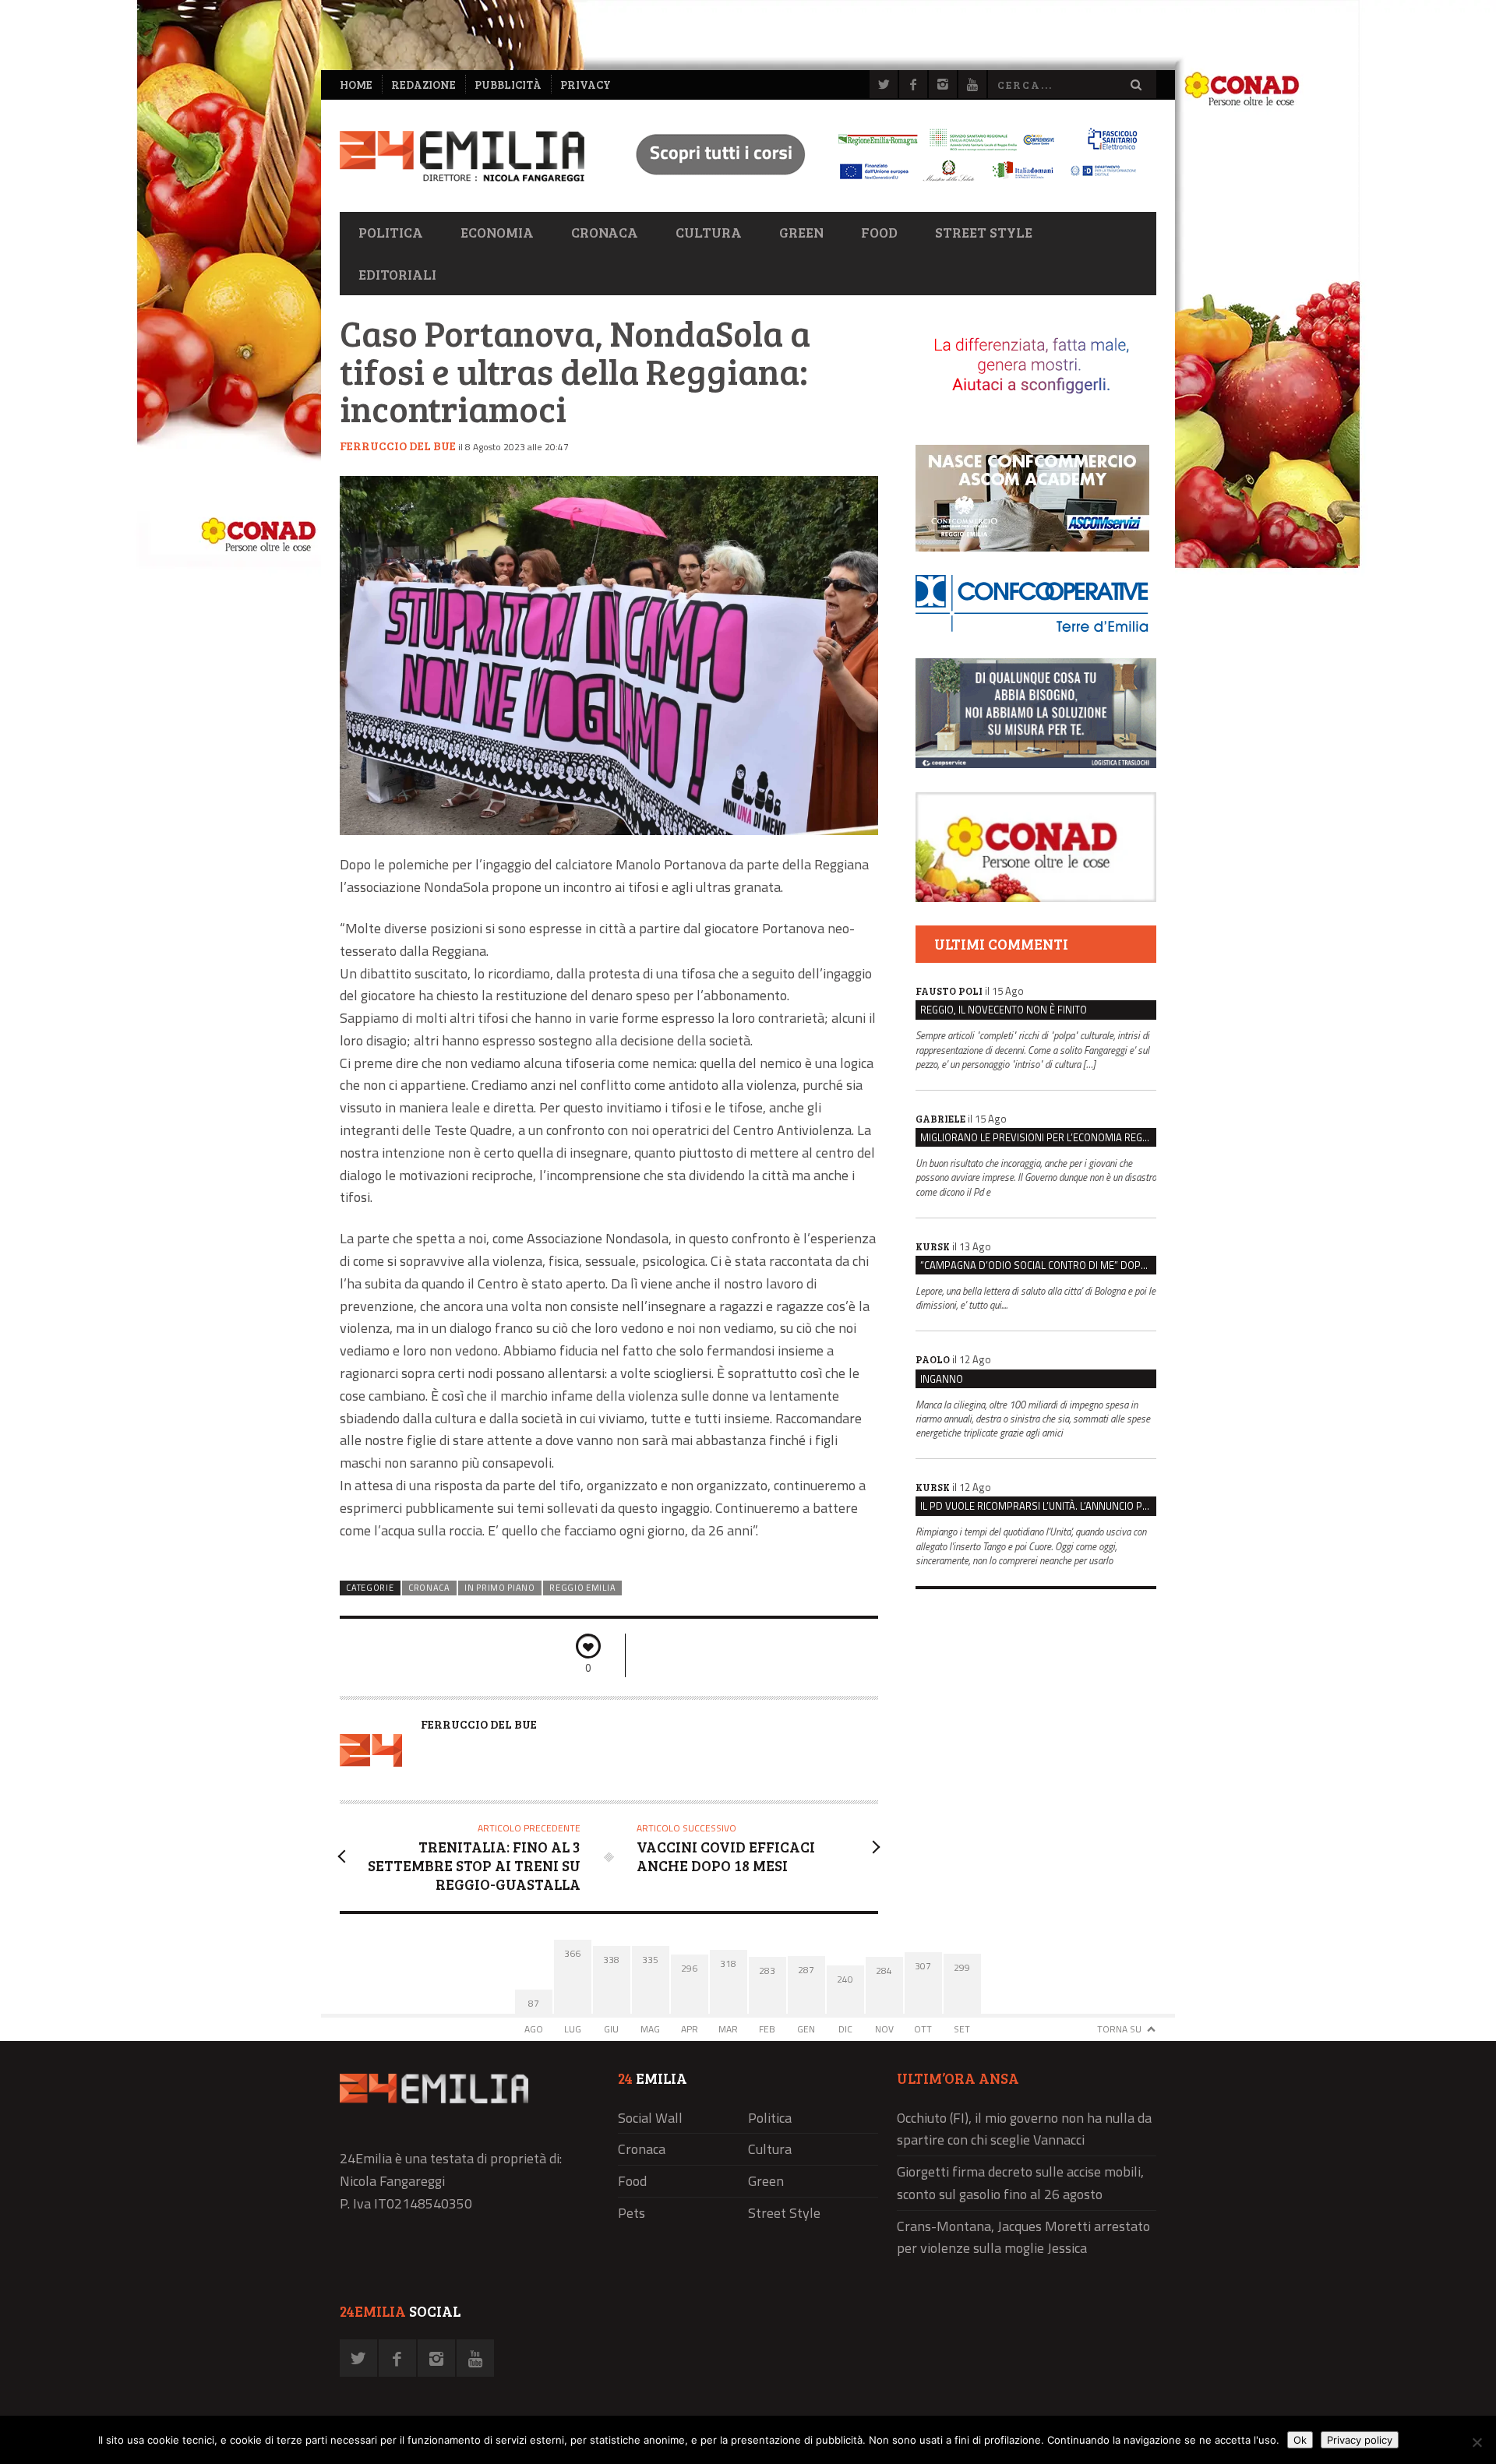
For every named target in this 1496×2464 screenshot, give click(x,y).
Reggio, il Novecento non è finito (1004, 1010)
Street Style (984, 232)
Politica (391, 232)
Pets (632, 2213)
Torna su (1119, 2029)
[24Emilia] (462, 156)
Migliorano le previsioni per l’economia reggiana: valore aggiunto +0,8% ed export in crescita (1038, 1137)
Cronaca (605, 232)
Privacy (586, 85)
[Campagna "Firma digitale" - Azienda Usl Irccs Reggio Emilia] (880, 183)
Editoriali (397, 274)
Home (356, 85)
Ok (1300, 2440)
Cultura (709, 232)
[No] (1477, 2442)
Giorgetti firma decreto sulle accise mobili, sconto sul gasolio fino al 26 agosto (1020, 2183)
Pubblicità (508, 85)
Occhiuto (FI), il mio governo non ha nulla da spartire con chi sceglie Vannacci (1024, 2129)
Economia (497, 232)
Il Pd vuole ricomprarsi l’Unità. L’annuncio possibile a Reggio (1038, 1506)
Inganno (942, 1379)
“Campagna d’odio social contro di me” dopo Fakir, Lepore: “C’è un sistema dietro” (1038, 1265)
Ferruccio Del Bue (398, 446)
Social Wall (650, 2118)
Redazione (423, 85)
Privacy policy (1360, 2440)
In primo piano (500, 1588)
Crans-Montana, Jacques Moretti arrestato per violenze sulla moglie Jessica (1023, 2237)
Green (801, 232)
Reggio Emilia (582, 1588)
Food (879, 232)
